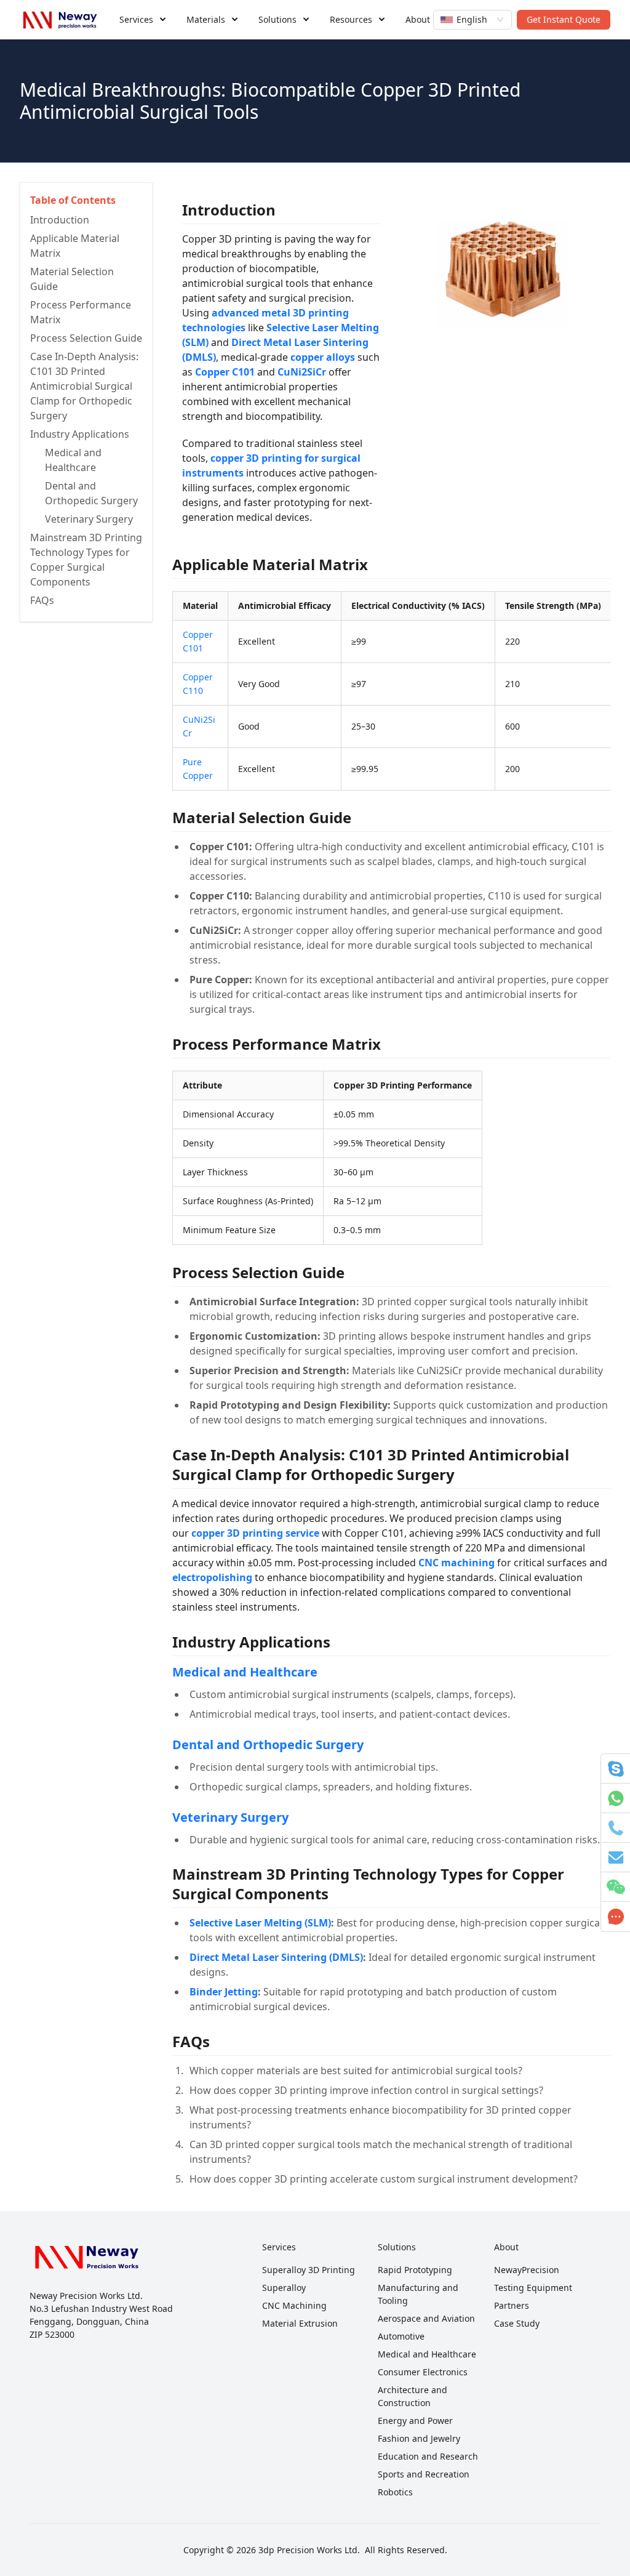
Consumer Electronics (423, 2372)
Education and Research (428, 2456)
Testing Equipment (533, 2288)
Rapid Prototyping (415, 2270)
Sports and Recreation (424, 2474)
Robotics (395, 2492)
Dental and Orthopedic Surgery (268, 1745)
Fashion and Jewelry (419, 2438)
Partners (512, 2305)
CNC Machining (294, 2305)
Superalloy (284, 2288)
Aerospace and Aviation (426, 2318)
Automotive (401, 2336)
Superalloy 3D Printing (309, 2270)
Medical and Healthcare (245, 1672)
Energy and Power (415, 2421)
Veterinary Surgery (230, 1817)
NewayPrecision (527, 2270)
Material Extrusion (300, 2323)
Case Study (517, 2323)
